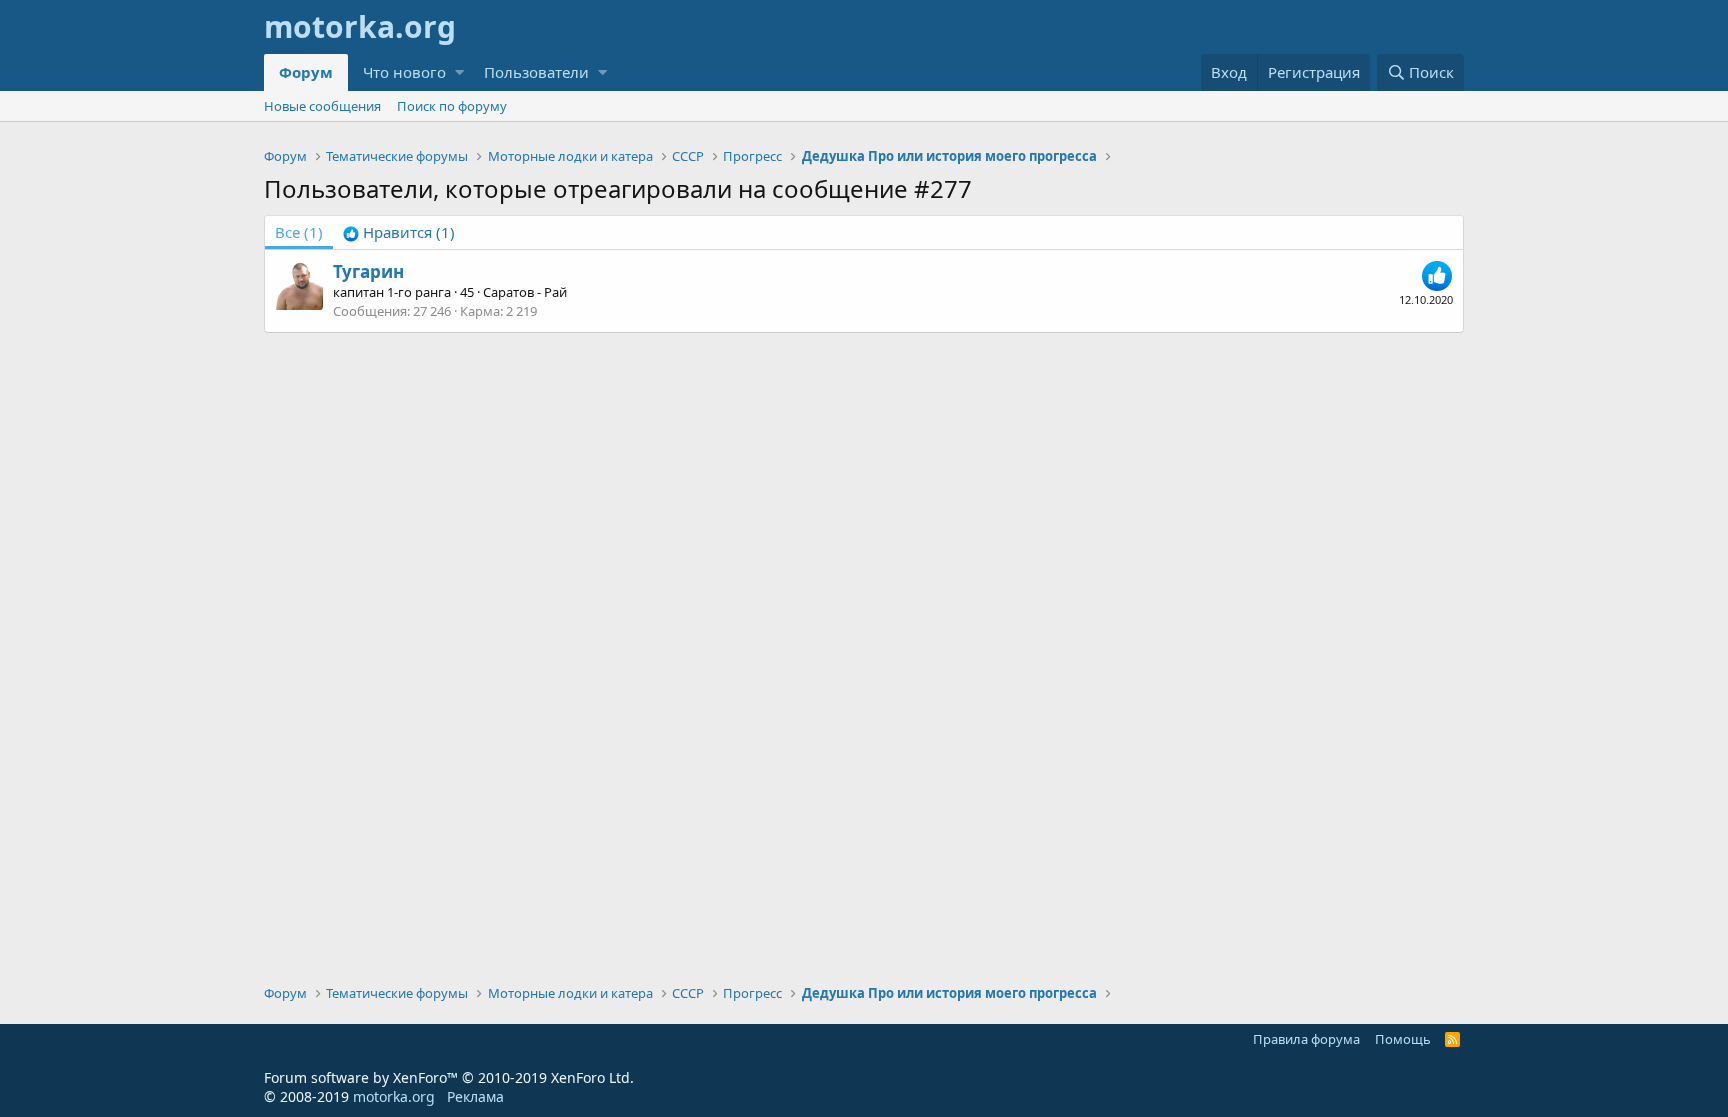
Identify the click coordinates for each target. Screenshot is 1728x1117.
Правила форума (1306, 1039)
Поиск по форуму (452, 106)
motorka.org (394, 1096)
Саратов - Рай (525, 292)
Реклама (475, 1096)
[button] (459, 72)
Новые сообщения (322, 106)
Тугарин (368, 271)
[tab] (399, 232)
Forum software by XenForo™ (449, 1077)
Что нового (404, 72)
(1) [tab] (299, 232)
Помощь (1403, 1039)
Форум (306, 72)
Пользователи (536, 72)
